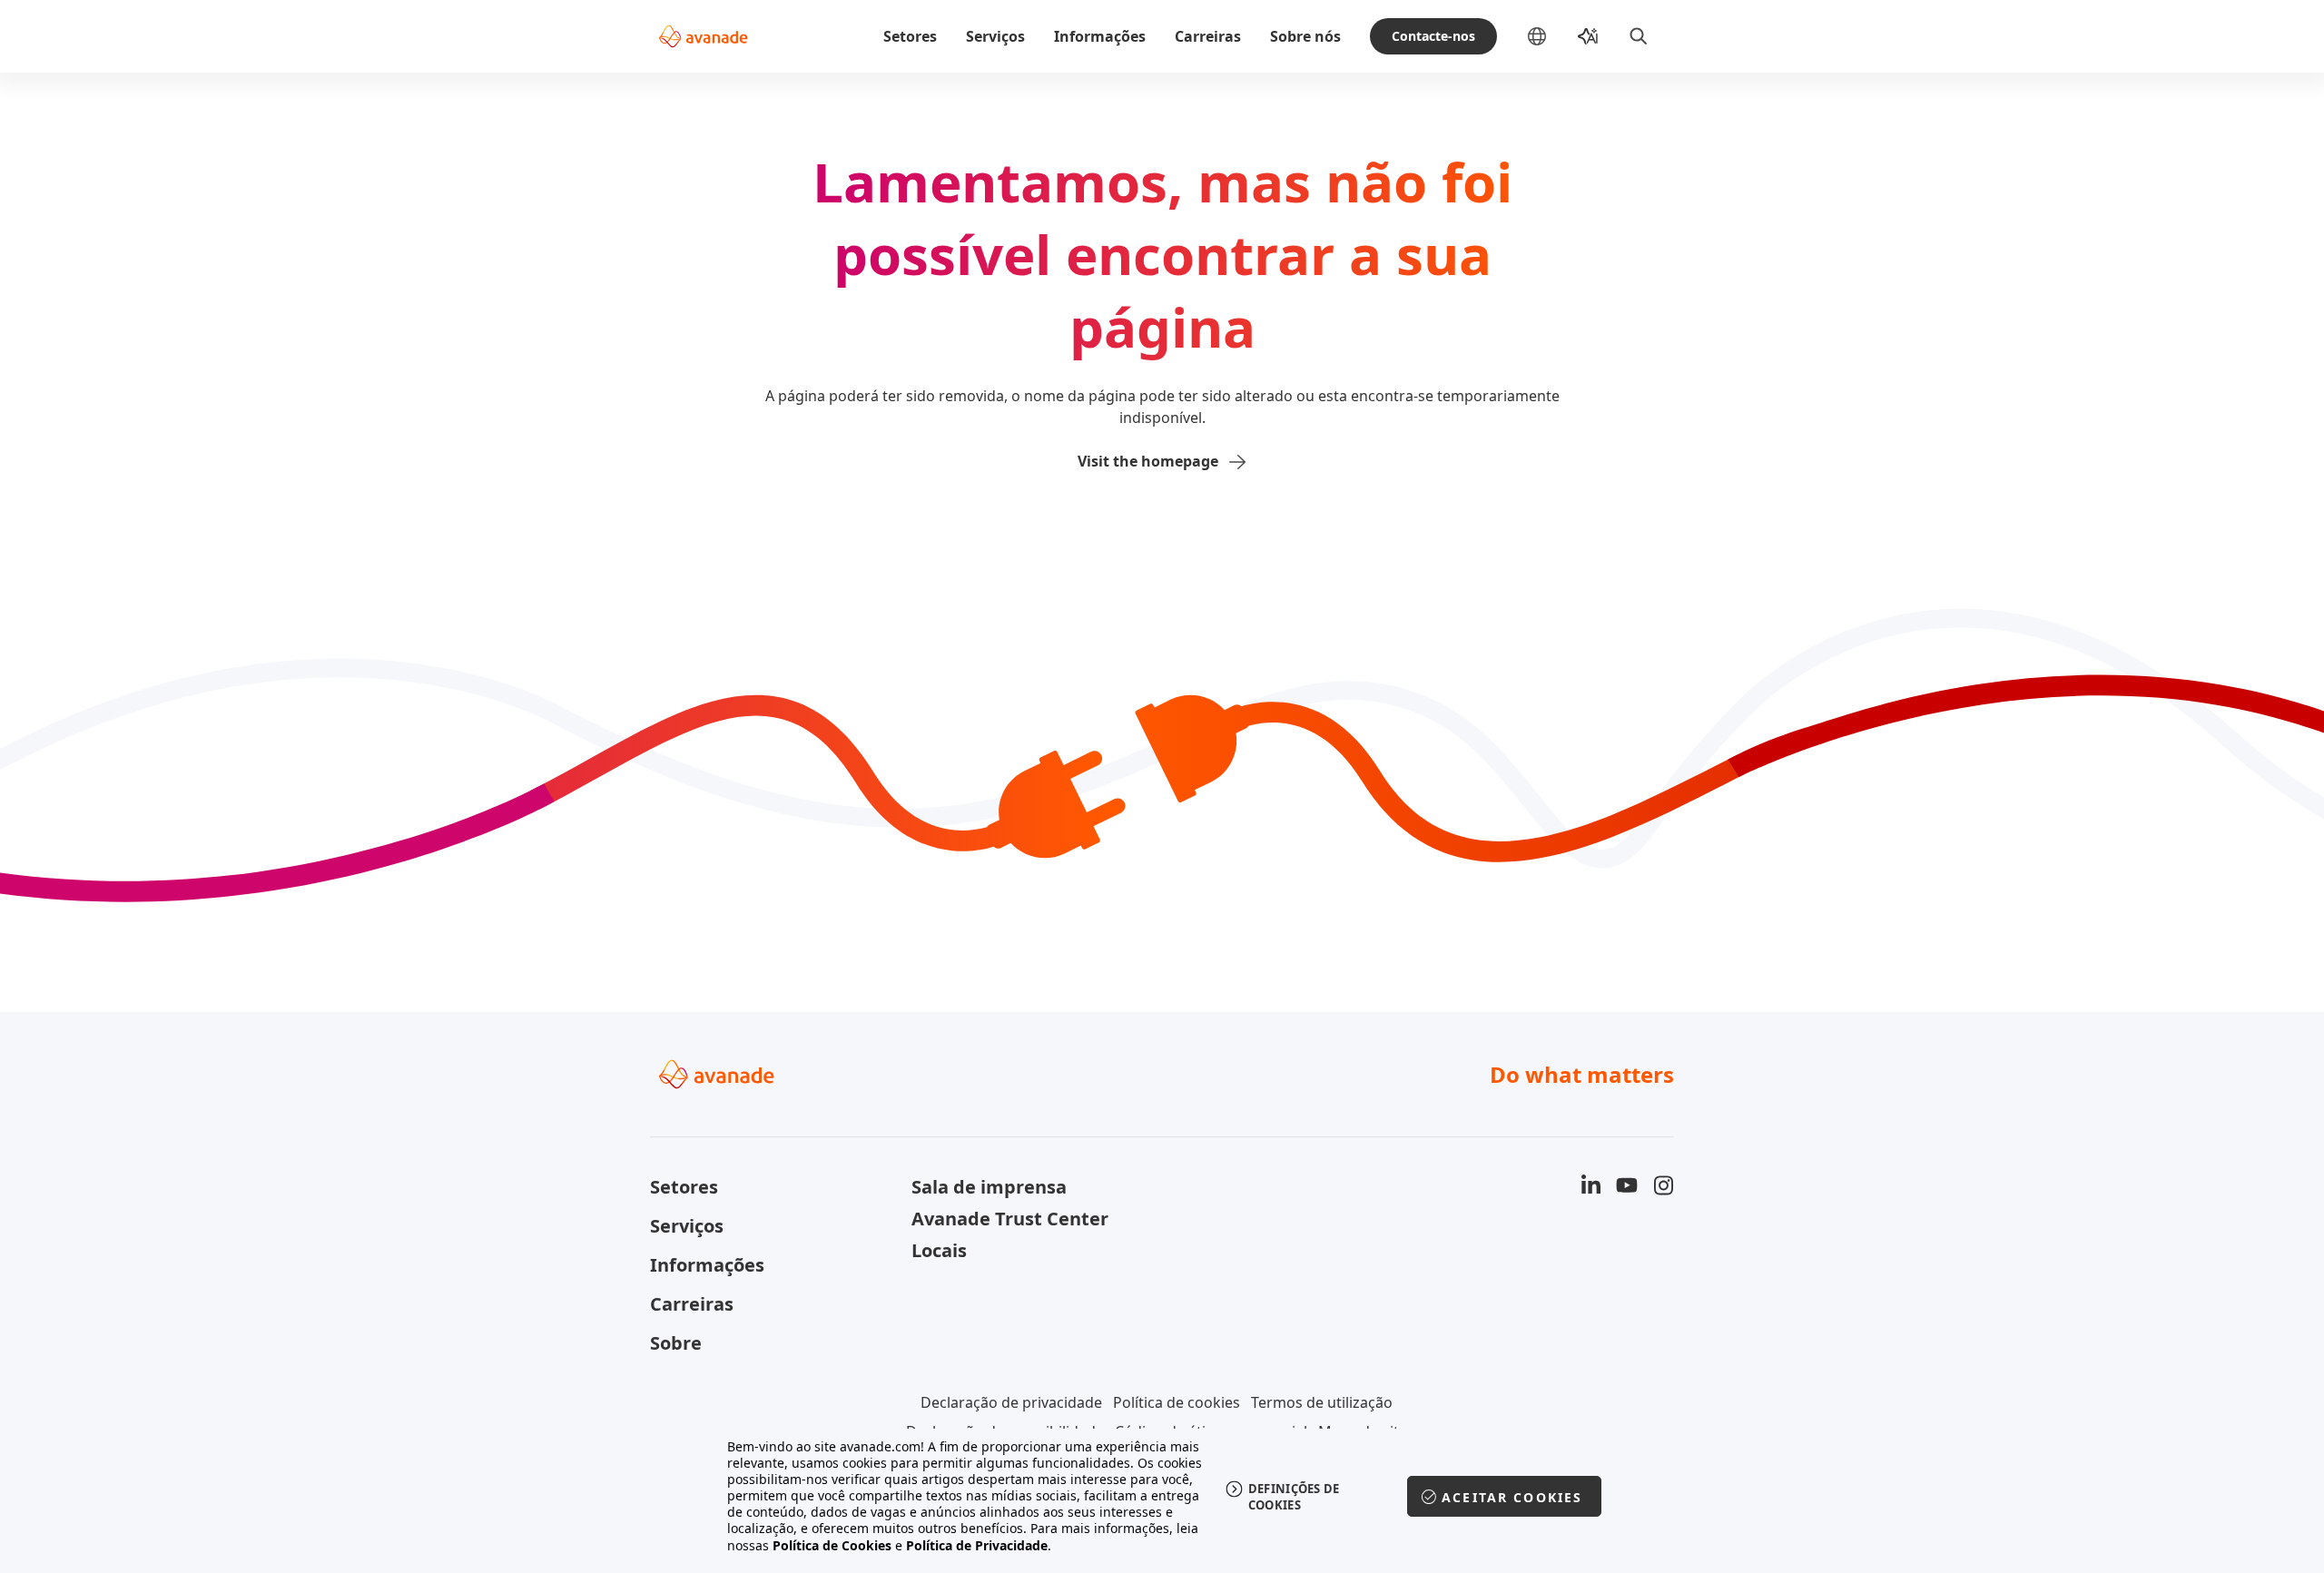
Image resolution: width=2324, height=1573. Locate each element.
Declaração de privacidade (1011, 1402)
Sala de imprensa (989, 1187)
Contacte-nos (1433, 36)
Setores (910, 36)
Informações (1100, 36)
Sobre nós (1305, 36)
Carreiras (1208, 36)
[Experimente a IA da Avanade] (1588, 36)
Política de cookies (1177, 1402)
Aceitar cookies (1512, 1497)
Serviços (995, 36)
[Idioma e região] (1551, 36)
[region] (1162, 1496)
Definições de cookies (1294, 1497)
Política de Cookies (832, 1545)
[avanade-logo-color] (703, 36)
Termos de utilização (1322, 1402)
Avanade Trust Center (1010, 1219)
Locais (939, 1250)
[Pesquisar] (1639, 36)
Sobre (676, 1343)
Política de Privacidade (977, 1545)
